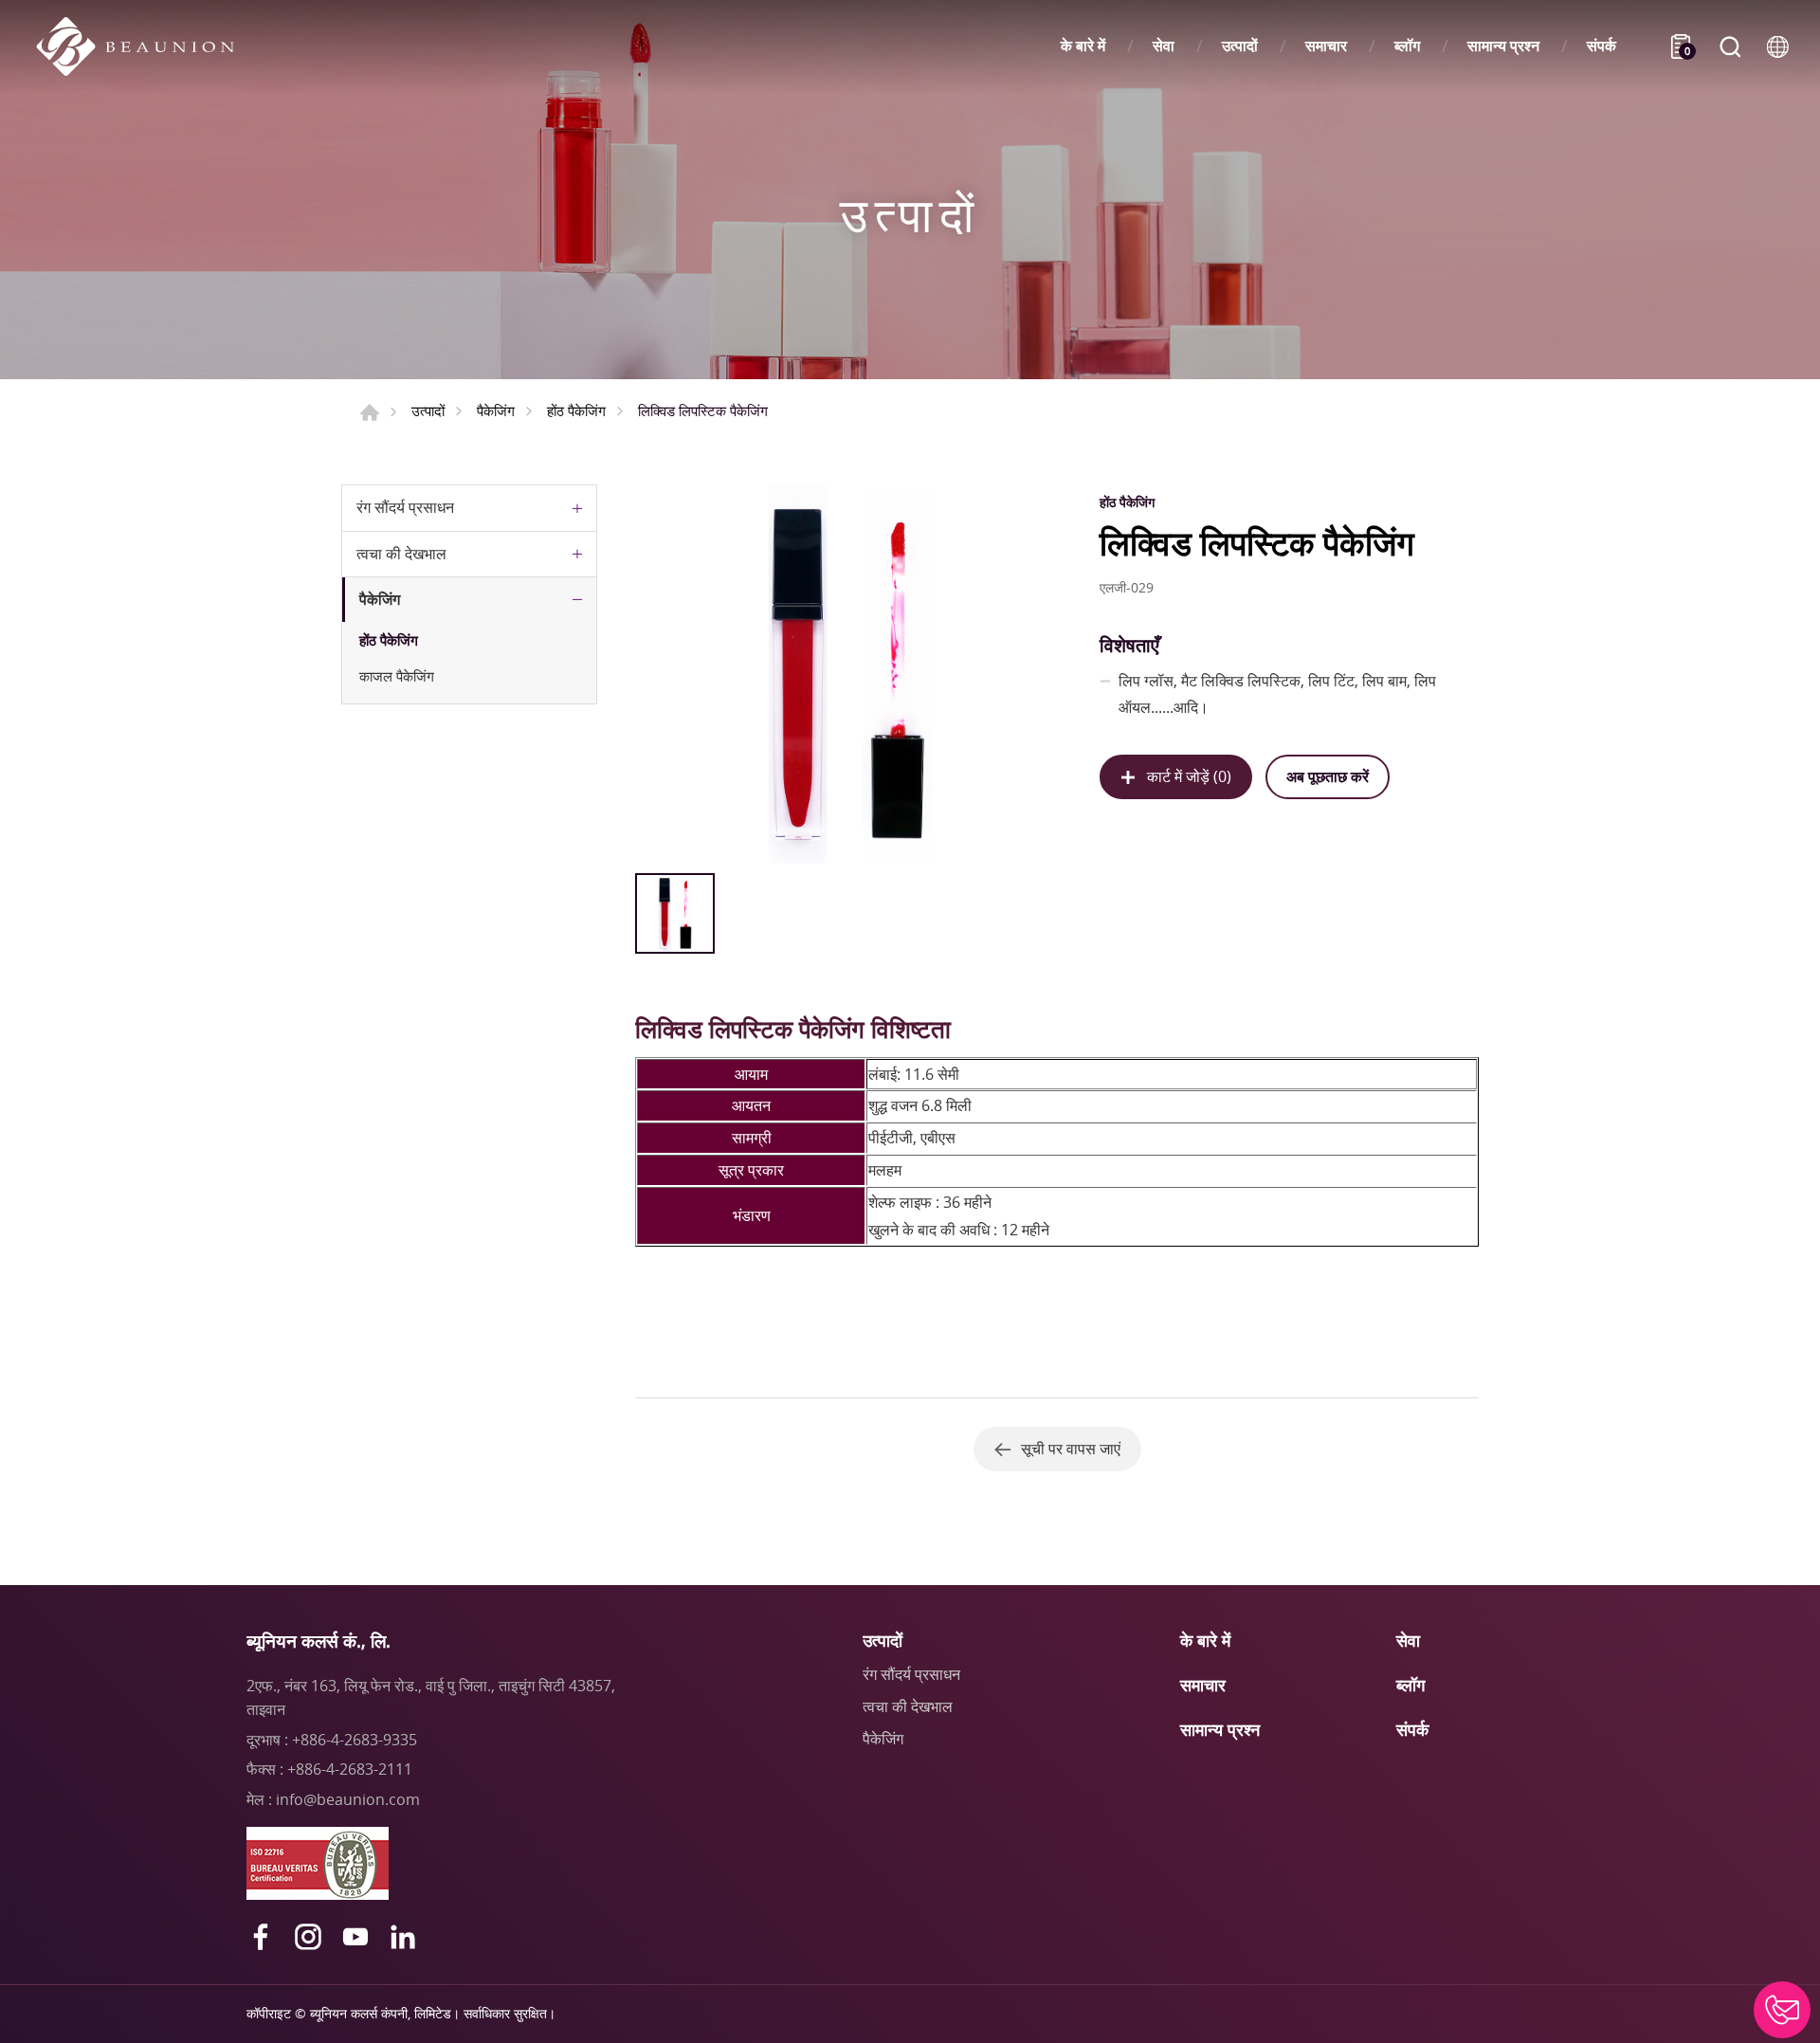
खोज (1730, 46)
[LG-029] (846, 674)
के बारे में (1083, 46)
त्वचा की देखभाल (401, 554)
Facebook (261, 1937)
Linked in (403, 1937)
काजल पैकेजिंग (397, 676)
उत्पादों (1240, 46)
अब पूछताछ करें (1328, 776)
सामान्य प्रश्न (1503, 46)
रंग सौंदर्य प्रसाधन (405, 507)
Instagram (308, 1937)
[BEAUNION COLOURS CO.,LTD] (145, 46)
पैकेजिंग (496, 410)
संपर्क (1602, 46)
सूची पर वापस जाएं (1071, 1449)
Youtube (355, 1937)
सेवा (1164, 46)
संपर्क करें (1782, 2010)
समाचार (1326, 46)
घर (370, 412)
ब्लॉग (1407, 46)
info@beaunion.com (348, 1799)
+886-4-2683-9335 (355, 1740)
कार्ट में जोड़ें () (1189, 776)
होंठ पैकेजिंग (576, 410)
